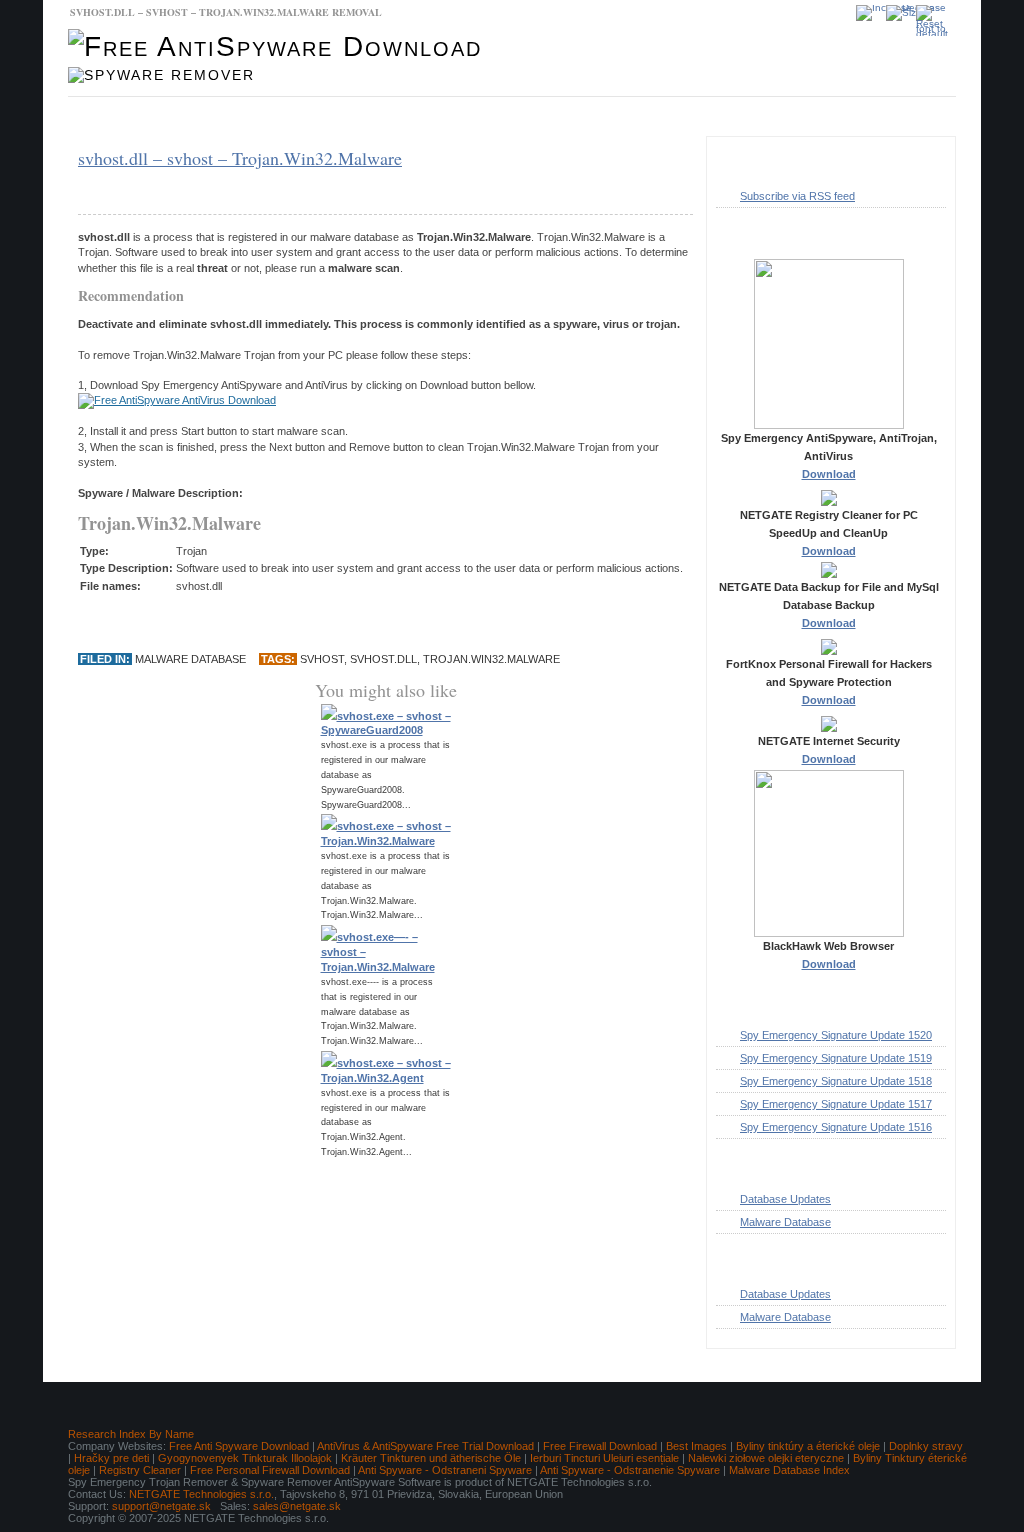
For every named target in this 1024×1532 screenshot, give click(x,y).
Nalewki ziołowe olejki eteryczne (766, 1458)
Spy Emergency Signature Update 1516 (836, 1127)
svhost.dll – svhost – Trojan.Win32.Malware (240, 158)
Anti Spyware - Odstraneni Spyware (445, 1470)
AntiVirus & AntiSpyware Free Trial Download (425, 1446)
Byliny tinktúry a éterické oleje (808, 1446)
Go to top (916, 1369)
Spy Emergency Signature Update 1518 (836, 1081)
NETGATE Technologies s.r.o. (201, 1494)
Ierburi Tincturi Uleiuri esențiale (604, 1458)
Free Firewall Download (600, 1446)
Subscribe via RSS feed (797, 196)
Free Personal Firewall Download (270, 1470)
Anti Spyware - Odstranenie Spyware (630, 1470)
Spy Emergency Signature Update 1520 (836, 1035)
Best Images (696, 1446)
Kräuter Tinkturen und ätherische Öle (431, 1458)
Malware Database (127, 117)
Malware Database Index (789, 1470)
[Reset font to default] (936, 20)
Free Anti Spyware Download (239, 1446)
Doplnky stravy (926, 1446)
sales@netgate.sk (297, 1506)
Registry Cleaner (140, 1470)
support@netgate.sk (161, 1506)
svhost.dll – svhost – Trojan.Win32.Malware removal (226, 12)
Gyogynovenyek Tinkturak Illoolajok (245, 1458)
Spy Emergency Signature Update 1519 (836, 1058)
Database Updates (247, 117)
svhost (322, 659)
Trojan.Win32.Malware (491, 659)
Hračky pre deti (111, 1458)
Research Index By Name (131, 1434)
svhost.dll (383, 659)
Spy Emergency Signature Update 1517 (836, 1104)
